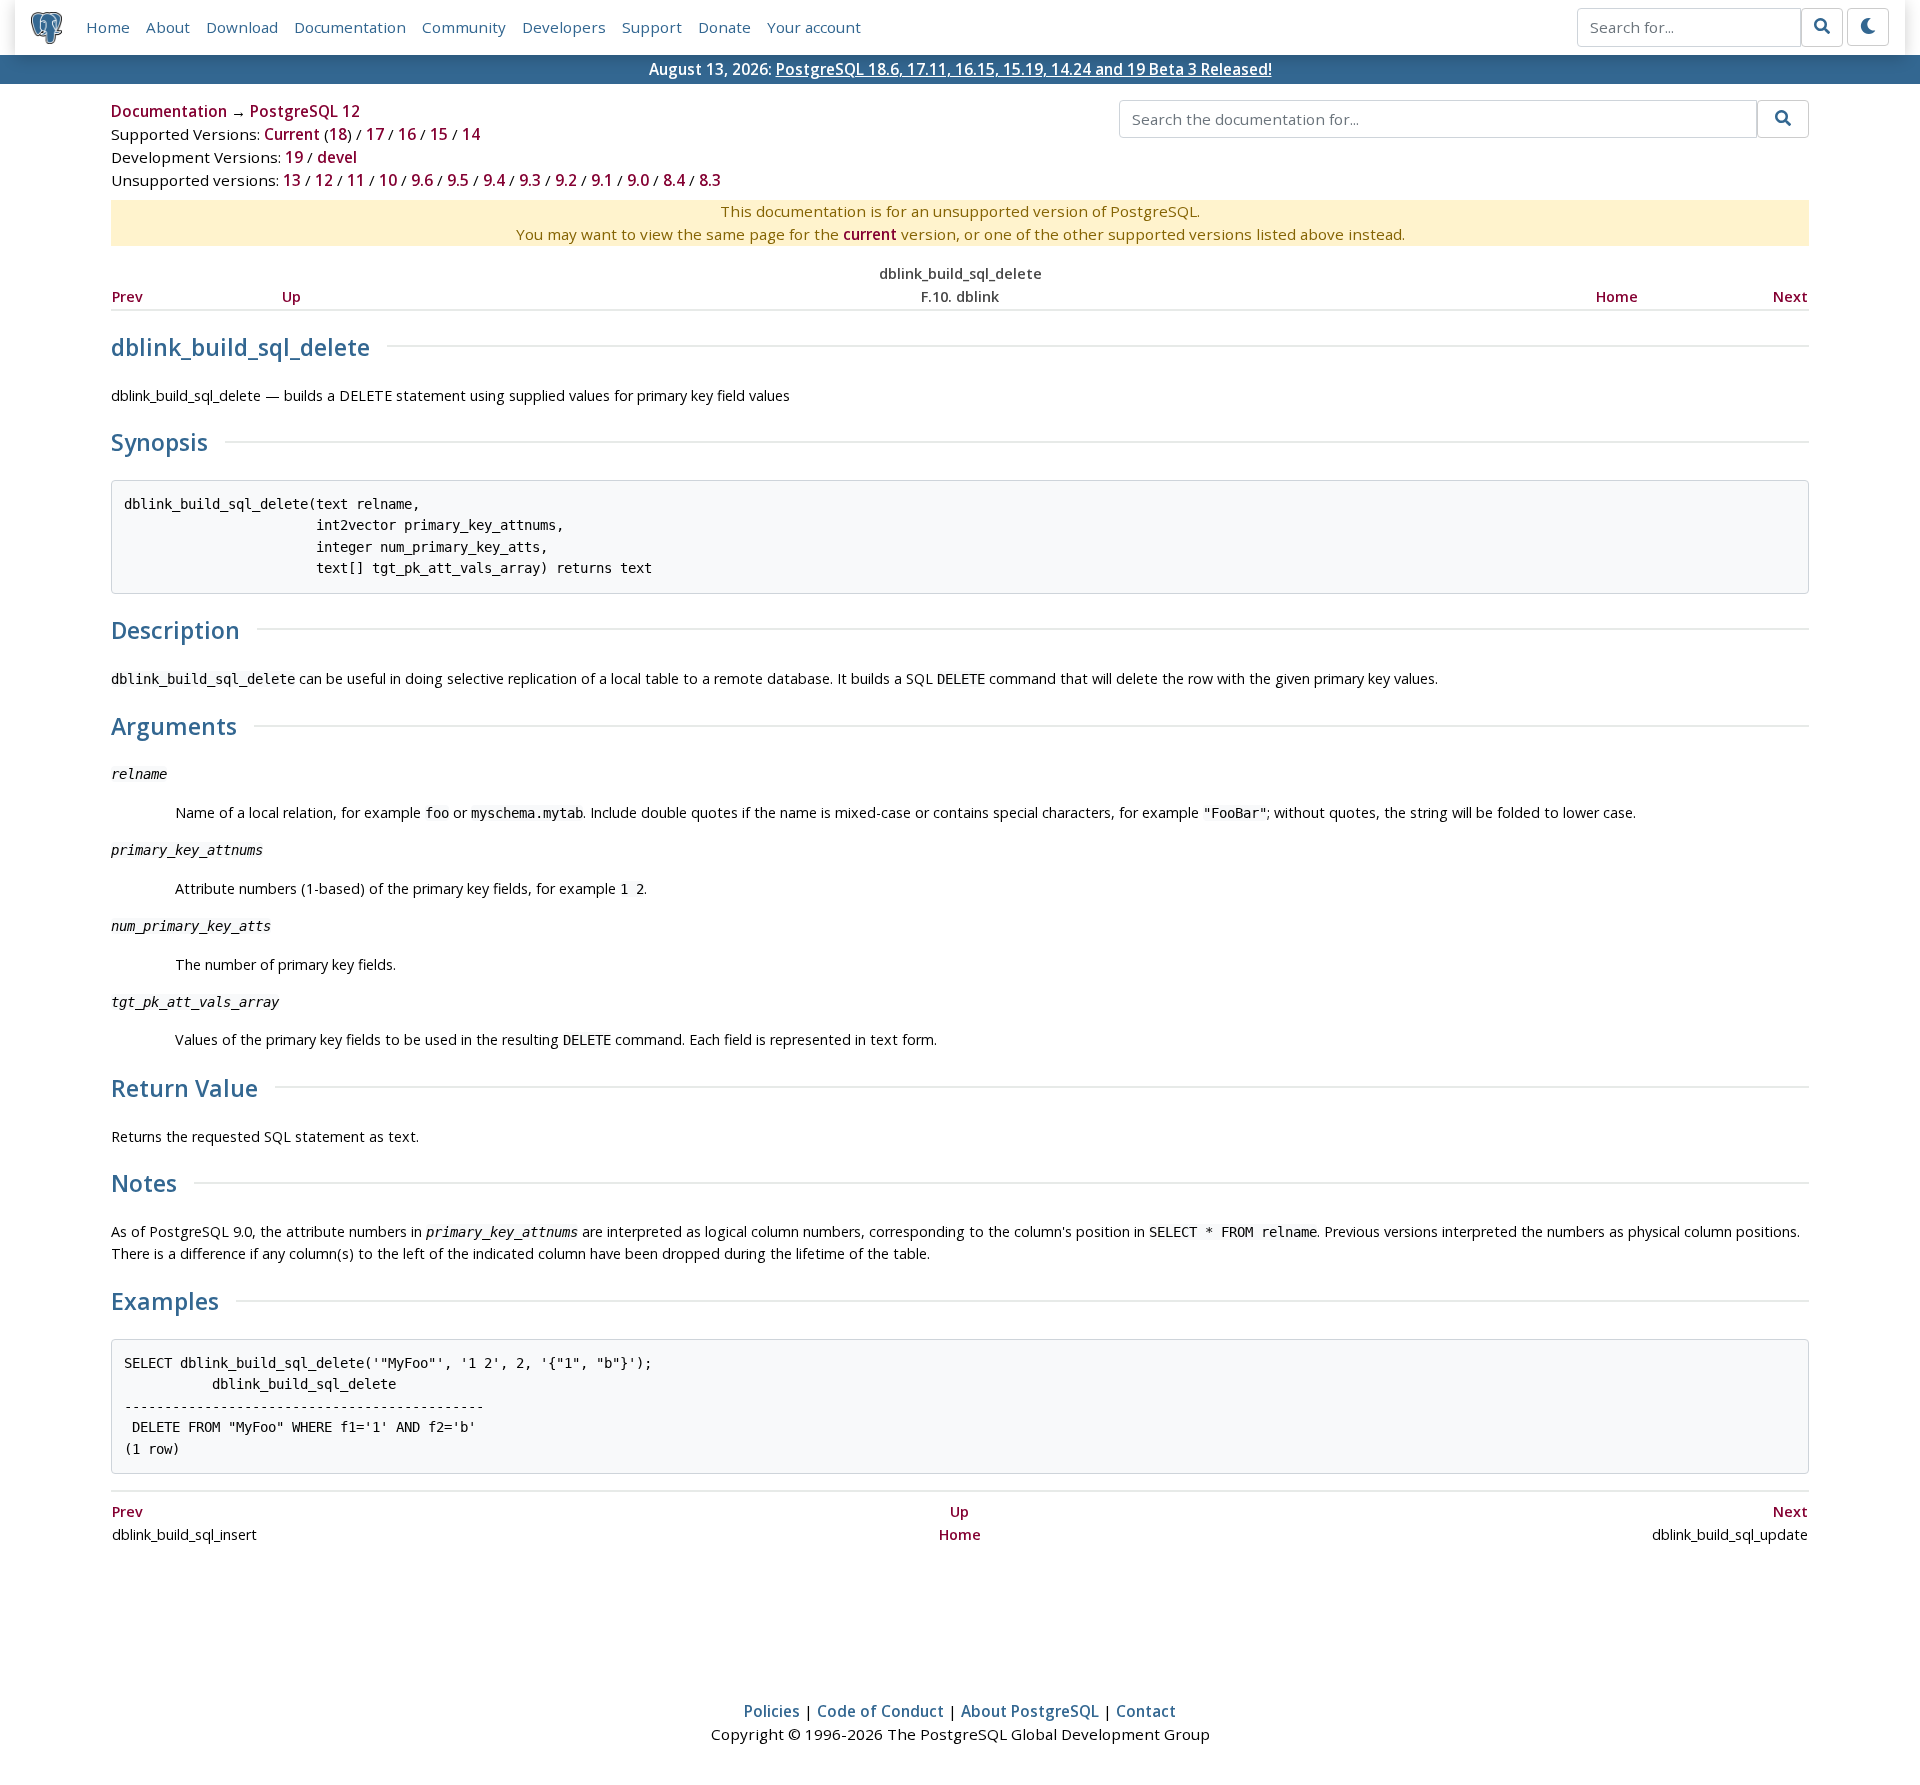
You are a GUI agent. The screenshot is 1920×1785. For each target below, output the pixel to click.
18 (338, 134)
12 (324, 180)
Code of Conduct (880, 1711)
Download (242, 27)
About (168, 27)
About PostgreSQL (1030, 1711)
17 (375, 134)
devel (337, 157)
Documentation (350, 27)
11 (356, 180)
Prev (127, 296)
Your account (814, 27)
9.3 (530, 180)
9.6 (422, 180)
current (870, 234)
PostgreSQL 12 (305, 111)
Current (292, 134)
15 (439, 134)
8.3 (710, 180)
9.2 (566, 180)
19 (294, 157)
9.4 (494, 180)
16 (407, 134)
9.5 (458, 180)
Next (1790, 296)
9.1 (602, 180)
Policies (772, 1711)
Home (108, 27)
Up (291, 296)
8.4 (674, 180)
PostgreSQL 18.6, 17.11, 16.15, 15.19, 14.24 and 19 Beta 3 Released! (1024, 69)
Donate (724, 27)
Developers (564, 27)
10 (388, 180)
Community (464, 27)
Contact (1146, 1711)
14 (471, 134)
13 (292, 180)
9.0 (638, 180)
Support (652, 27)
